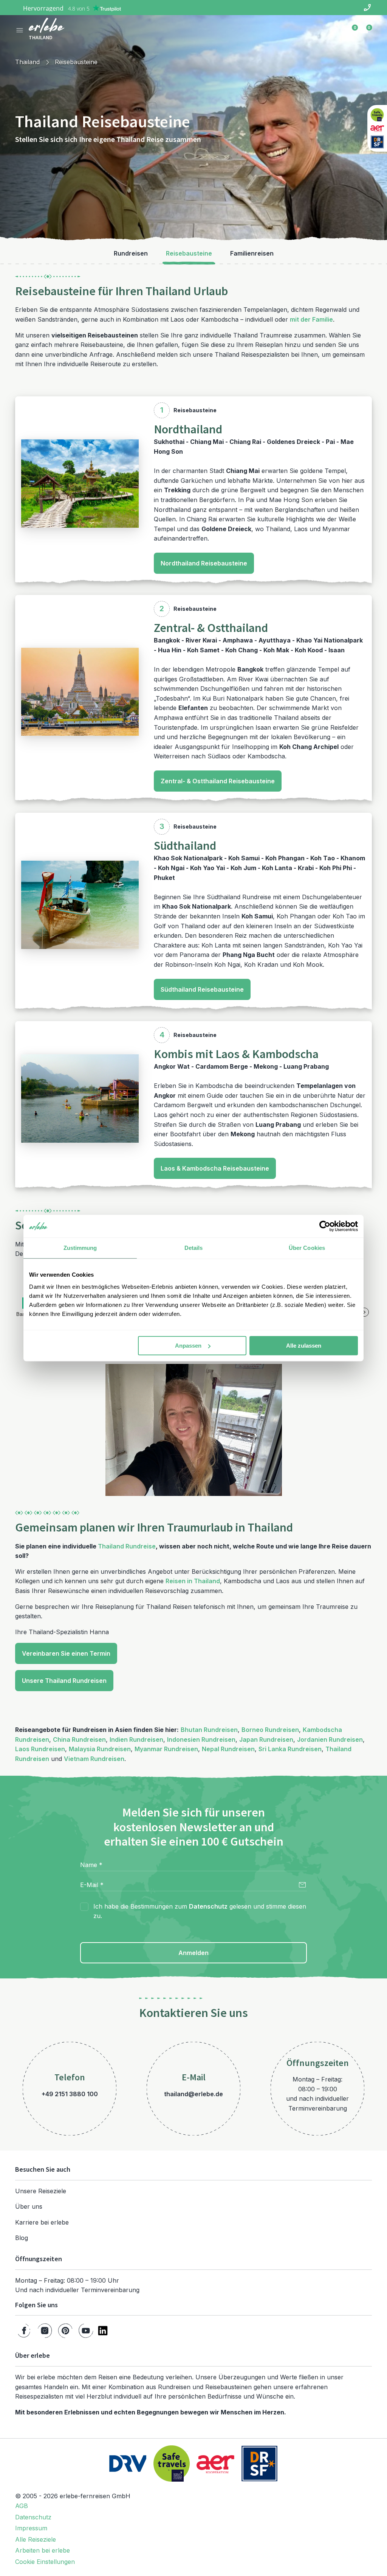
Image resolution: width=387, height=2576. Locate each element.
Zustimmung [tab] (80, 1248)
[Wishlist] (351, 30)
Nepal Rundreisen (228, 1749)
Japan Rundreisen (266, 1739)
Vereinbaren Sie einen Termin (66, 1653)
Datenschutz (208, 1906)
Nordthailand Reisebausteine (204, 563)
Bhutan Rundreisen (209, 1730)
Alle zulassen (304, 1346)
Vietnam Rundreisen (94, 1759)
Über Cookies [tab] (307, 1248)
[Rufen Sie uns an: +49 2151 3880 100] (367, 8)
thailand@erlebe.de (193, 2094)
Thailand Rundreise (127, 1546)
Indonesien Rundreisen (201, 1739)
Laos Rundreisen (40, 1749)
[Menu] (20, 30)
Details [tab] (194, 1248)
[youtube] (86, 2331)
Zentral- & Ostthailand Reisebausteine (218, 781)
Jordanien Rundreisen (330, 1739)
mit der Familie (311, 319)
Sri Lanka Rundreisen (290, 1749)
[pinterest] (65, 2331)
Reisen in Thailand (193, 1581)
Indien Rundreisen (136, 1739)
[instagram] (45, 2331)
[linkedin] (103, 2331)
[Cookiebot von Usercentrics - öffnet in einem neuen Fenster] (325, 1226)
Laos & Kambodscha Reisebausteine (215, 1168)
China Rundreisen (79, 1739)
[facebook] (24, 2331)
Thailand (27, 62)
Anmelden (193, 1953)
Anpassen (188, 1346)
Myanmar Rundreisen (166, 1749)
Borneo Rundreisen (270, 1730)
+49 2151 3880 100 (70, 2094)
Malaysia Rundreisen (100, 1749)
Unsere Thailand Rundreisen (64, 1681)
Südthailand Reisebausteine (202, 989)
